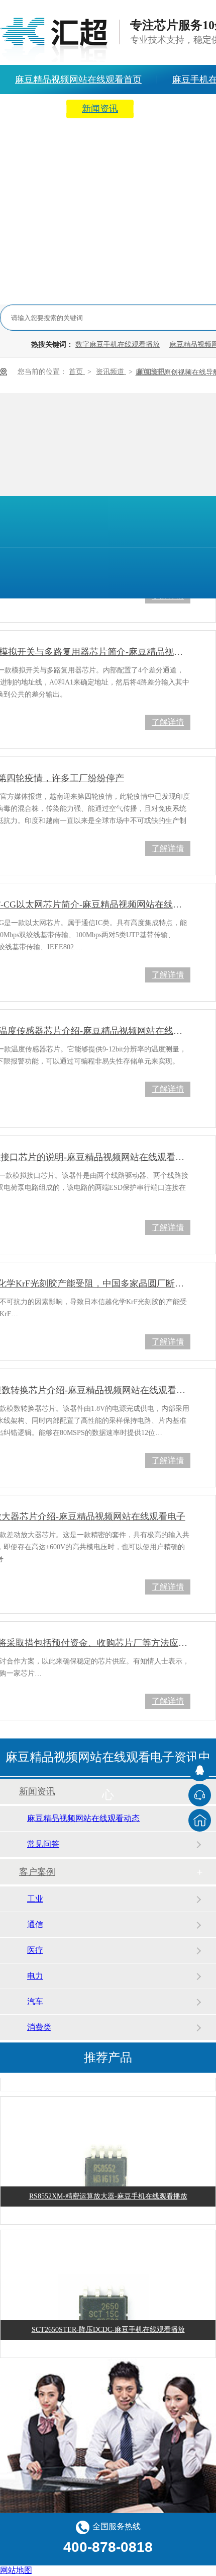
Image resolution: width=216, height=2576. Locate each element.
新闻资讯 (100, 109)
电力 (35, 1976)
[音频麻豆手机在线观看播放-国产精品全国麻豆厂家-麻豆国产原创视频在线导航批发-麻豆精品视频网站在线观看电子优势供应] (54, 40)
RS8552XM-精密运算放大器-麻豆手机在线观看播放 (108, 2193)
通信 (35, 1924)
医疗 (35, 1950)
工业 (35, 1899)
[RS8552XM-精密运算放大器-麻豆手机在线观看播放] (108, 2174)
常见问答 (43, 1844)
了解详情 (168, 722)
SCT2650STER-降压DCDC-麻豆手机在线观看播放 (108, 2326)
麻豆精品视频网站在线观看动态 (83, 1818)
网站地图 (16, 2570)
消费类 (39, 2027)
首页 (77, 372)
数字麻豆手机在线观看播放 (118, 345)
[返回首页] (200, 1820)
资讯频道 (111, 372)
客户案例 (37, 1872)
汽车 (35, 2001)
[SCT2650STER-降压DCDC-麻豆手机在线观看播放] (108, 2307)
